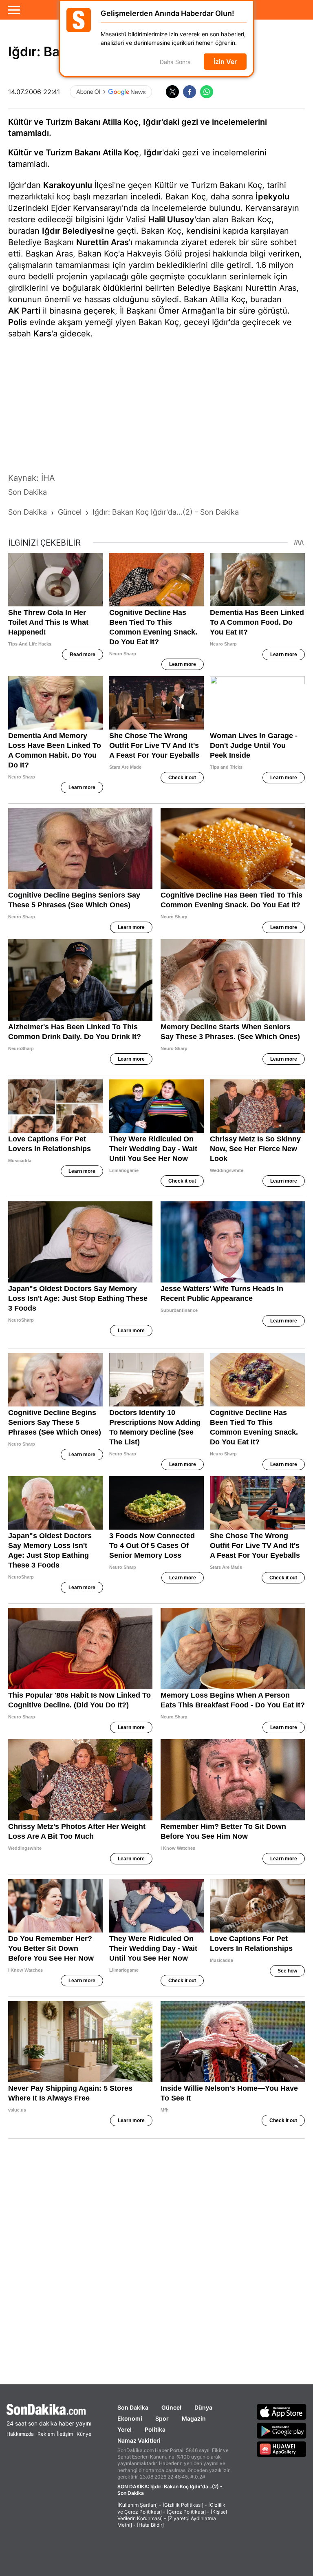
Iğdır (153, 153)
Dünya (203, 2407)
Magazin (194, 2418)
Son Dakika (133, 2407)
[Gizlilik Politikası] (183, 2505)
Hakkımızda (20, 2434)
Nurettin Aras (102, 242)
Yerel (125, 2429)
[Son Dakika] (49, 2409)
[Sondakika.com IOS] (282, 2412)
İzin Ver (225, 62)
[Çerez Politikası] (186, 2512)
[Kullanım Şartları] (138, 2505)
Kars (42, 334)
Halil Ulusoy (171, 219)
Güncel (171, 2407)
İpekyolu (272, 197)
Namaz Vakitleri (139, 2440)
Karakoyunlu (68, 185)
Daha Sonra (175, 62)
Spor (162, 2418)
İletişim (65, 2434)
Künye (84, 2434)
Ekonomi (130, 2418)
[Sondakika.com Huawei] (282, 2449)
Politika (155, 2429)
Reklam (46, 2434)
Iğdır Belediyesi (73, 231)
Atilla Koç (121, 153)
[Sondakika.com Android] (282, 2430)
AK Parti (24, 311)
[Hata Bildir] (150, 2525)
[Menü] (14, 10)
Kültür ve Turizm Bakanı (54, 153)
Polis (18, 322)
